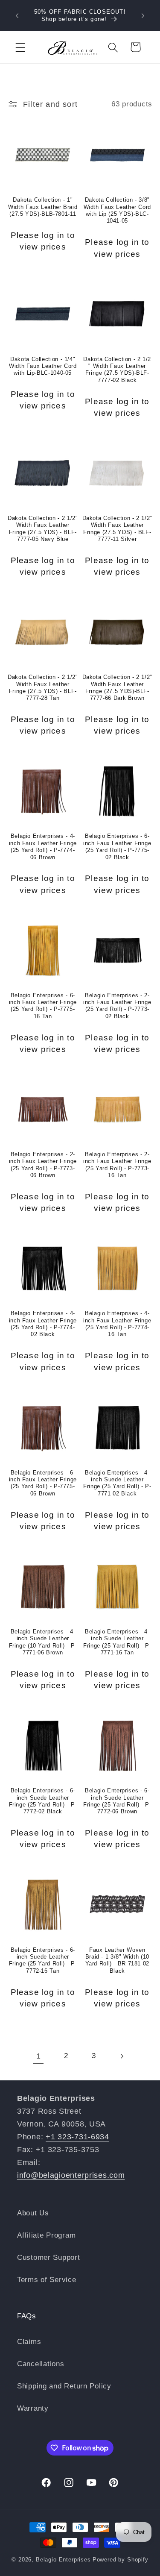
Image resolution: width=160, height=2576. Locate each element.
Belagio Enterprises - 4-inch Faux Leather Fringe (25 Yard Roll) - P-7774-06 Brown (43, 847)
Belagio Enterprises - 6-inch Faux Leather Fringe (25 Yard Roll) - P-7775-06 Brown (43, 1483)
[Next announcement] (143, 16)
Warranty (33, 2408)
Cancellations (41, 2364)
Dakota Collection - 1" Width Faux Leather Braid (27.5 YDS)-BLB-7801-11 (43, 207)
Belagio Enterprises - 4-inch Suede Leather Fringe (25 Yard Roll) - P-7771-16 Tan (117, 1642)
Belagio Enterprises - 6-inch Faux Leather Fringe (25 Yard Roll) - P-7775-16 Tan (43, 1006)
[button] (21, 47)
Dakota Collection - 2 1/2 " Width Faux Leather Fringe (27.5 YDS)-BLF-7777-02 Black (117, 370)
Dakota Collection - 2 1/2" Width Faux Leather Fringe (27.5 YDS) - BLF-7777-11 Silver (117, 529)
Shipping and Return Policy (64, 2386)
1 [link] (39, 2056)
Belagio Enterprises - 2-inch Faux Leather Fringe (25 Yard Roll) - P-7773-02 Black (117, 1006)
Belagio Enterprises (63, 2560)
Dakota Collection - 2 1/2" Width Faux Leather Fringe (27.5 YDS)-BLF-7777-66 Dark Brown (117, 688)
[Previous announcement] (17, 16)
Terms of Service (47, 2280)
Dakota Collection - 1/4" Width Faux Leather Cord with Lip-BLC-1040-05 (43, 366)
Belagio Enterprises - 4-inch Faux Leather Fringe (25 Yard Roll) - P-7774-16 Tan (117, 1324)
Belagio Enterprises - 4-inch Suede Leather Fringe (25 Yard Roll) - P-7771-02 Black (117, 1483)
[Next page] (121, 2056)
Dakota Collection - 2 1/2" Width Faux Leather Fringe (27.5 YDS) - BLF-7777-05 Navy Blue (43, 529)
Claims (29, 2342)
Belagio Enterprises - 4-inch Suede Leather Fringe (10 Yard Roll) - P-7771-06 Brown (43, 1642)
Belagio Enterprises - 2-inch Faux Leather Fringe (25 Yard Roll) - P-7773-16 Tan (117, 1165)
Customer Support (49, 2257)
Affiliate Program (46, 2235)
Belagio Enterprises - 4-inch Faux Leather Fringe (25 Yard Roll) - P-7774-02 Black (43, 1324)
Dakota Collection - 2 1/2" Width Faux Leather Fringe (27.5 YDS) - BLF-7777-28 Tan (43, 688)
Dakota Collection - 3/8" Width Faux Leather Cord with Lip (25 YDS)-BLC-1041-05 (118, 210)
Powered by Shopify (121, 2560)
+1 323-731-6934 (77, 2137)
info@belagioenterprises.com (71, 2175)
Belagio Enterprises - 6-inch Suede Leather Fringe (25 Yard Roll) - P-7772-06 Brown (117, 1801)
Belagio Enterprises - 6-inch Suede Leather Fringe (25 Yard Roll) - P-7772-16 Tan (43, 1961)
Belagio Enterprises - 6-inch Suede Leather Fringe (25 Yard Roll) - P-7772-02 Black (43, 1801)
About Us (33, 2213)
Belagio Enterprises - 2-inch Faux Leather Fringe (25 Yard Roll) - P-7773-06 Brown (43, 1165)
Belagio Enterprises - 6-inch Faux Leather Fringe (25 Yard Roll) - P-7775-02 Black (117, 847)
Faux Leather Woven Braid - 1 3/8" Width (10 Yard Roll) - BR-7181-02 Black (118, 1961)
